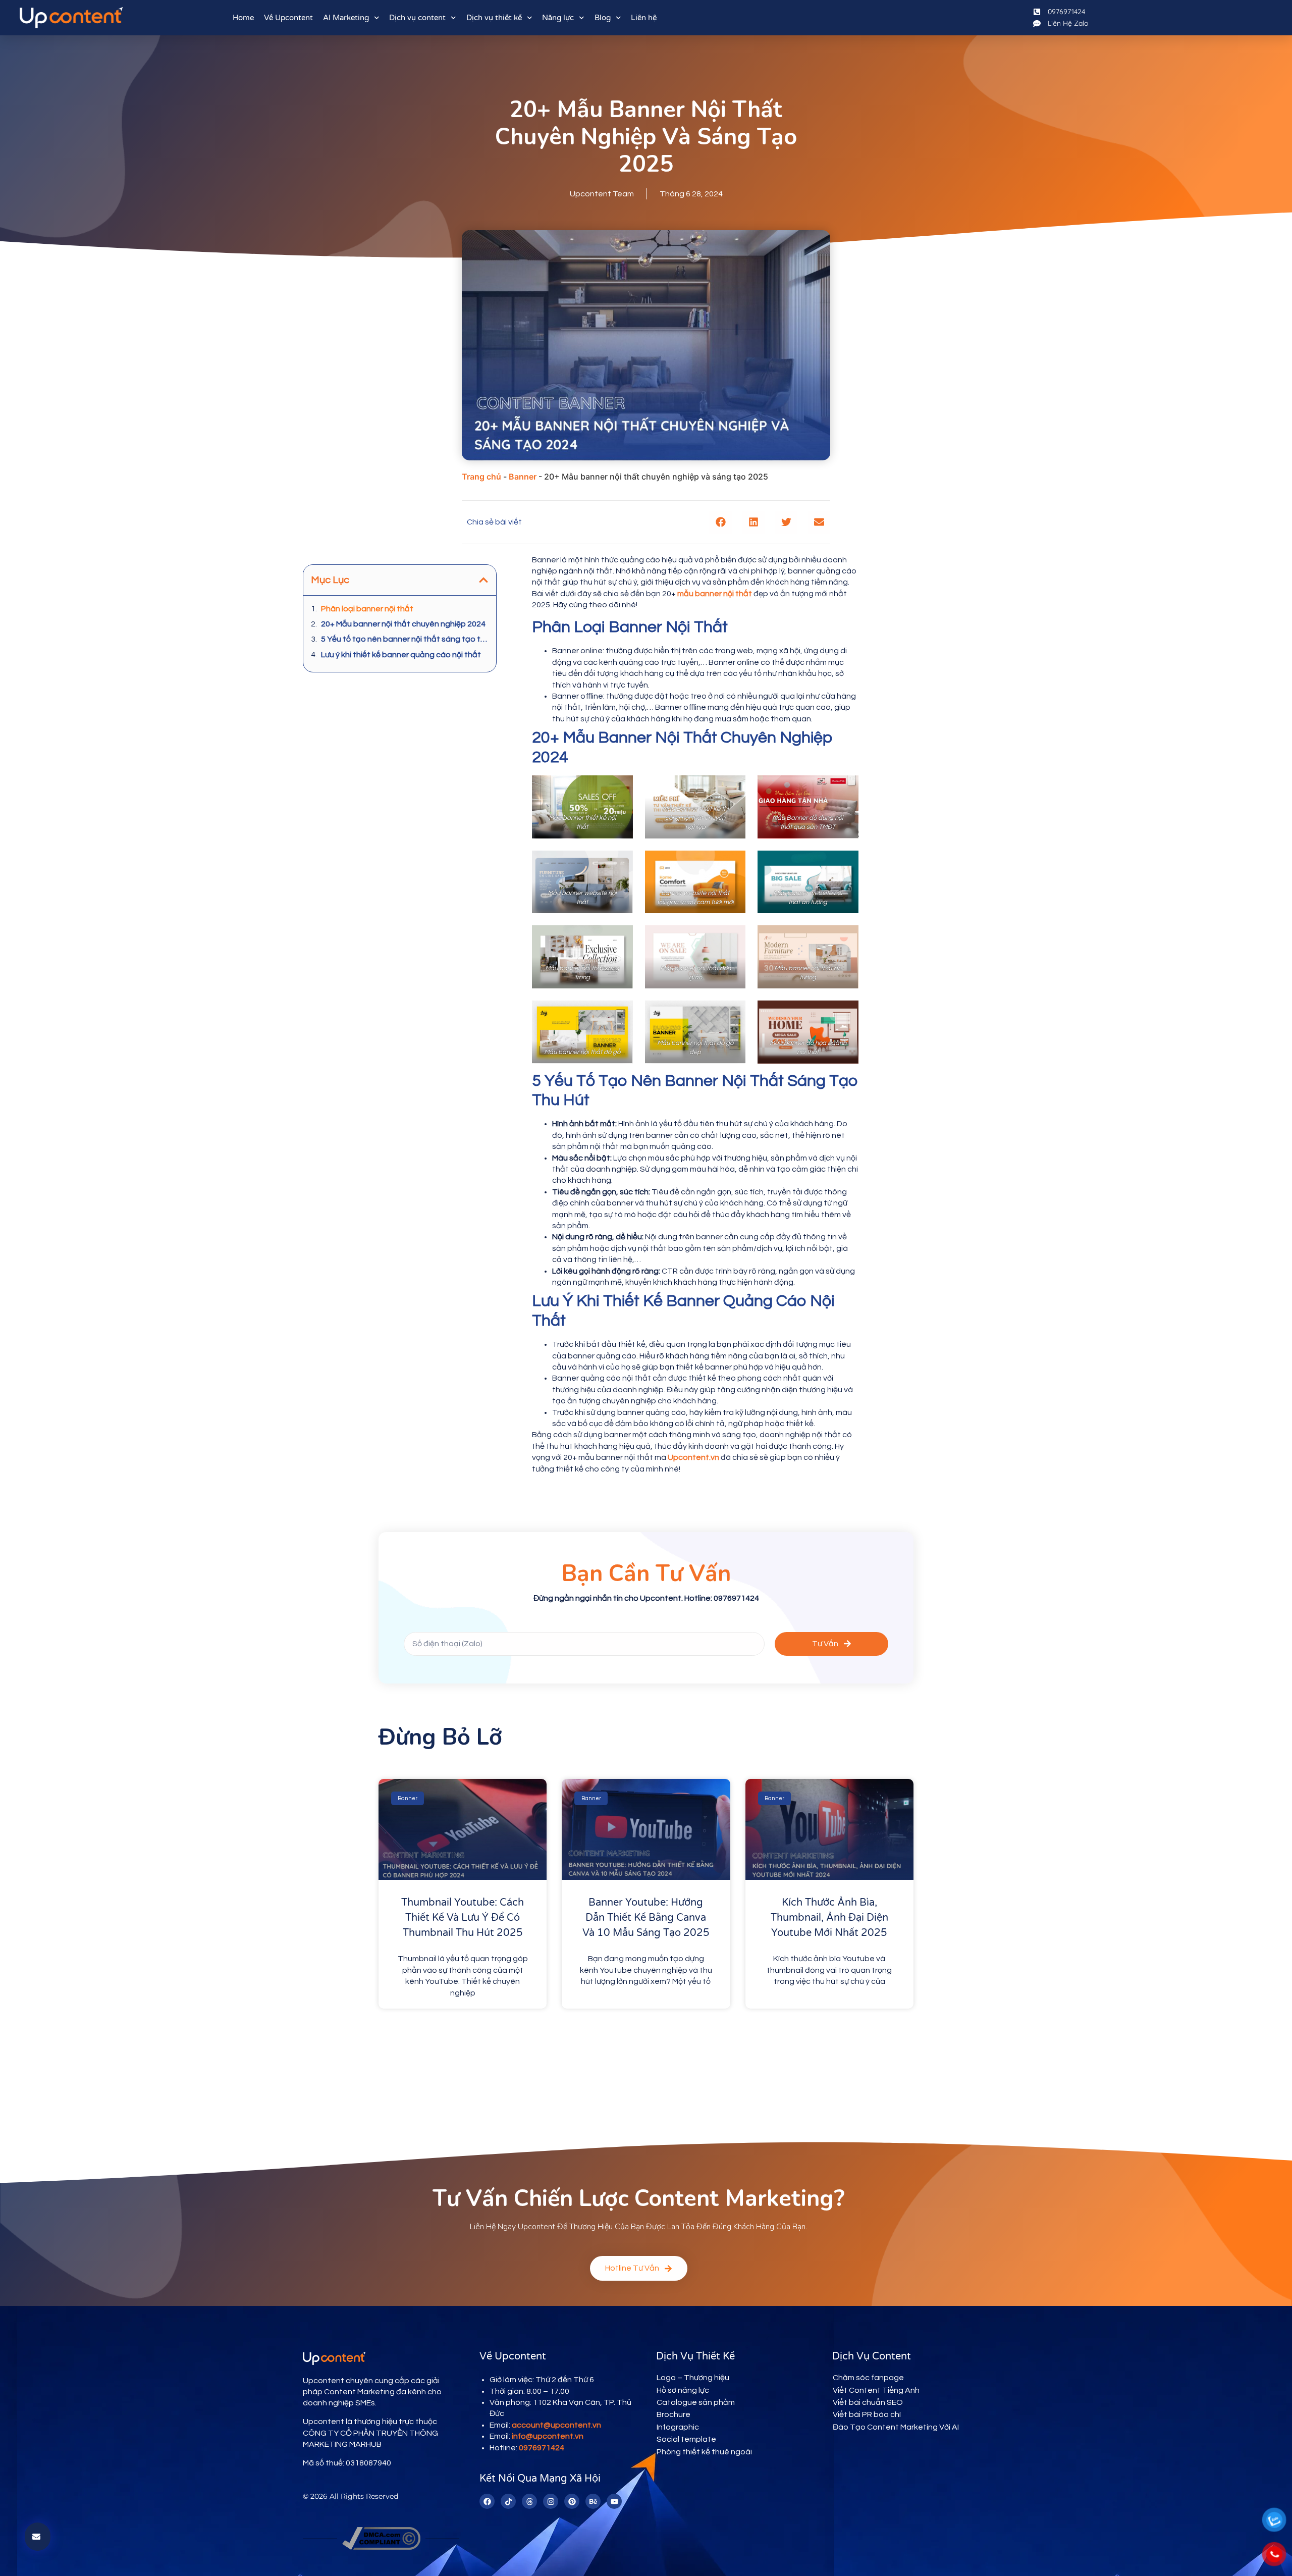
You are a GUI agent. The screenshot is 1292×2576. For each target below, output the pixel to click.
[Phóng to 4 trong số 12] (620, 864)
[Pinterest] (572, 2501)
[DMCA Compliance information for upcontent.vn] (381, 2547)
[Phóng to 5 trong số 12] (732, 864)
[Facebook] (487, 2501)
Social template (686, 2439)
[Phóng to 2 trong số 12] (732, 788)
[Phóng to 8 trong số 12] (732, 938)
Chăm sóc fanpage (868, 2378)
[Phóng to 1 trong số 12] (620, 788)
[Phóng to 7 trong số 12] (620, 938)
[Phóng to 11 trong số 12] (732, 1014)
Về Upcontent (288, 18)
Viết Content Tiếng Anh (876, 2390)
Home (243, 18)
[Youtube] (614, 2501)
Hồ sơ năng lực (683, 2390)
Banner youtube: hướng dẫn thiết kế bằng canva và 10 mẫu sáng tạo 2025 (646, 1918)
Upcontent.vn (693, 1457)
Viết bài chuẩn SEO (868, 2402)
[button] (720, 522)
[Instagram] (551, 2501)
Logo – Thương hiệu (693, 2378)
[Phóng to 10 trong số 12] (620, 1014)
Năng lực (558, 18)
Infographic (678, 2427)
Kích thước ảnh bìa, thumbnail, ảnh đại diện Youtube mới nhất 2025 (829, 1918)
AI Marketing (346, 18)
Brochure (674, 2414)
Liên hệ (644, 18)
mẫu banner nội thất (715, 594)
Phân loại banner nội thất (367, 609)
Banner (523, 477)
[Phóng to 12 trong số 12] (845, 1014)
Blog (603, 18)
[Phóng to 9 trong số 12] (845, 938)
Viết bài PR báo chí (867, 2414)
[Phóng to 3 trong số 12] (845, 788)
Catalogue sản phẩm (696, 2402)
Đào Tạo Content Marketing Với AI (896, 2427)
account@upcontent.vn (556, 2425)
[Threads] (529, 2501)
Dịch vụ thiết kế (494, 18)
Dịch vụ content (417, 18)
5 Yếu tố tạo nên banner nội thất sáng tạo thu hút (405, 639)
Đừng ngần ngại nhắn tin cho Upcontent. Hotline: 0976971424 (646, 1598)
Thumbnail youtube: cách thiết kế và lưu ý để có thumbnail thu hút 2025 (463, 1918)
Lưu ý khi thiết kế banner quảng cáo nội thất (401, 655)
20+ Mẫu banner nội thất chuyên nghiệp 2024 (403, 624)
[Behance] (593, 2501)
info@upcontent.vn (548, 2436)
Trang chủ (481, 477)
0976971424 (542, 2448)
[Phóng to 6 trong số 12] (845, 864)
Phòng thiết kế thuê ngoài (704, 2452)
